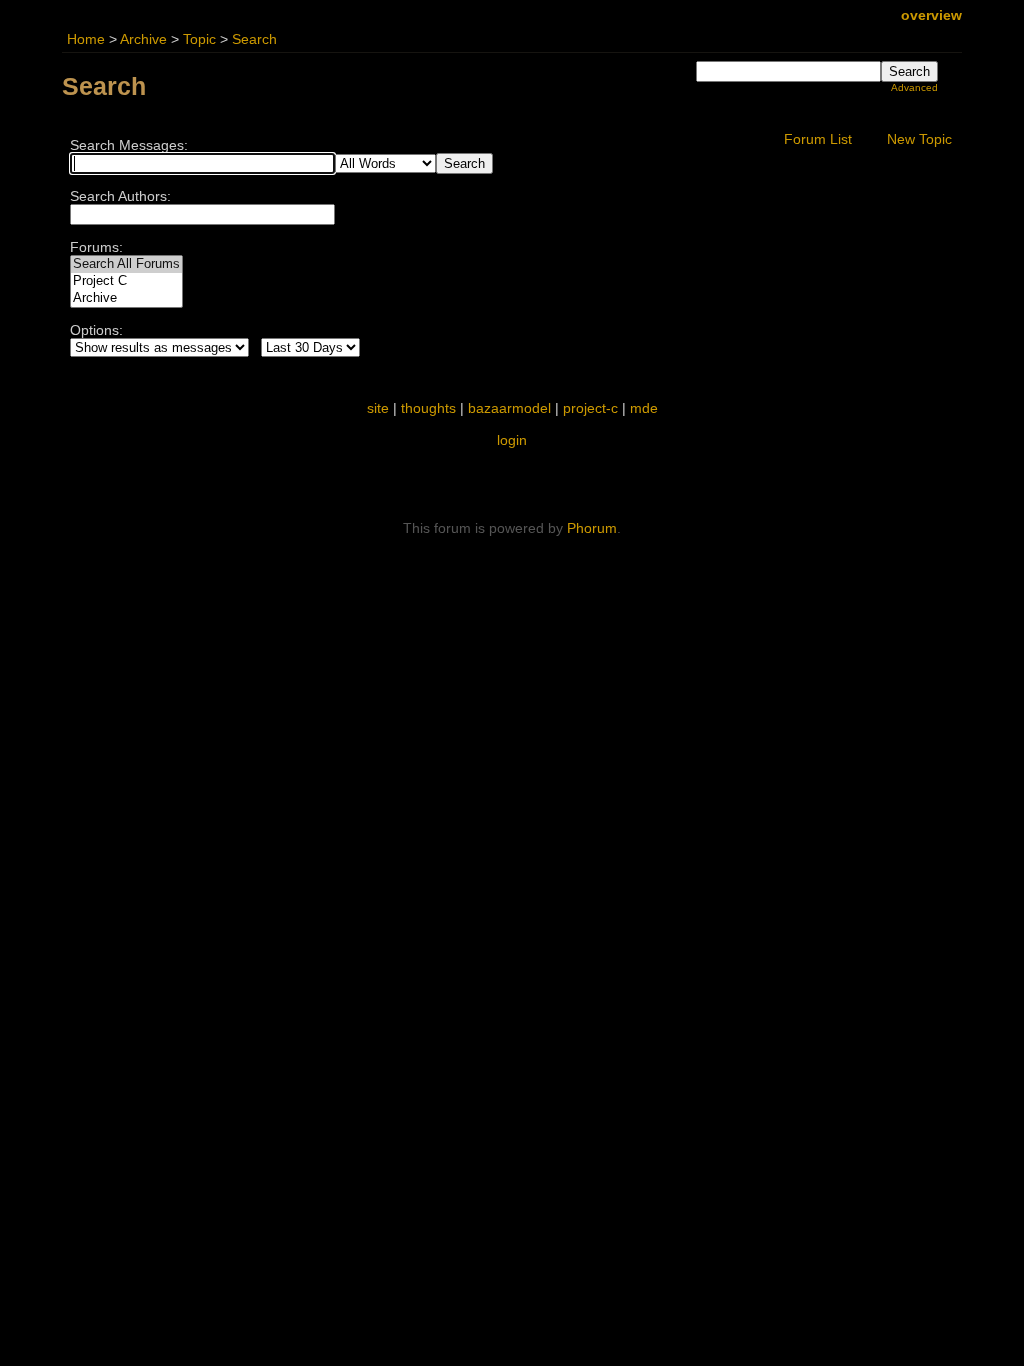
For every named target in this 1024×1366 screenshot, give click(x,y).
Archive (143, 39)
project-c (590, 408)
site (378, 408)
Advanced (914, 87)
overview (931, 15)
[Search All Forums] (126, 264)
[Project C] (126, 281)
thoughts (428, 408)
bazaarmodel (509, 408)
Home (86, 39)
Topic (199, 39)
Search (254, 39)
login (512, 440)
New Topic (919, 139)
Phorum (592, 528)
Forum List (818, 139)
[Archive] (126, 298)
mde (644, 408)
